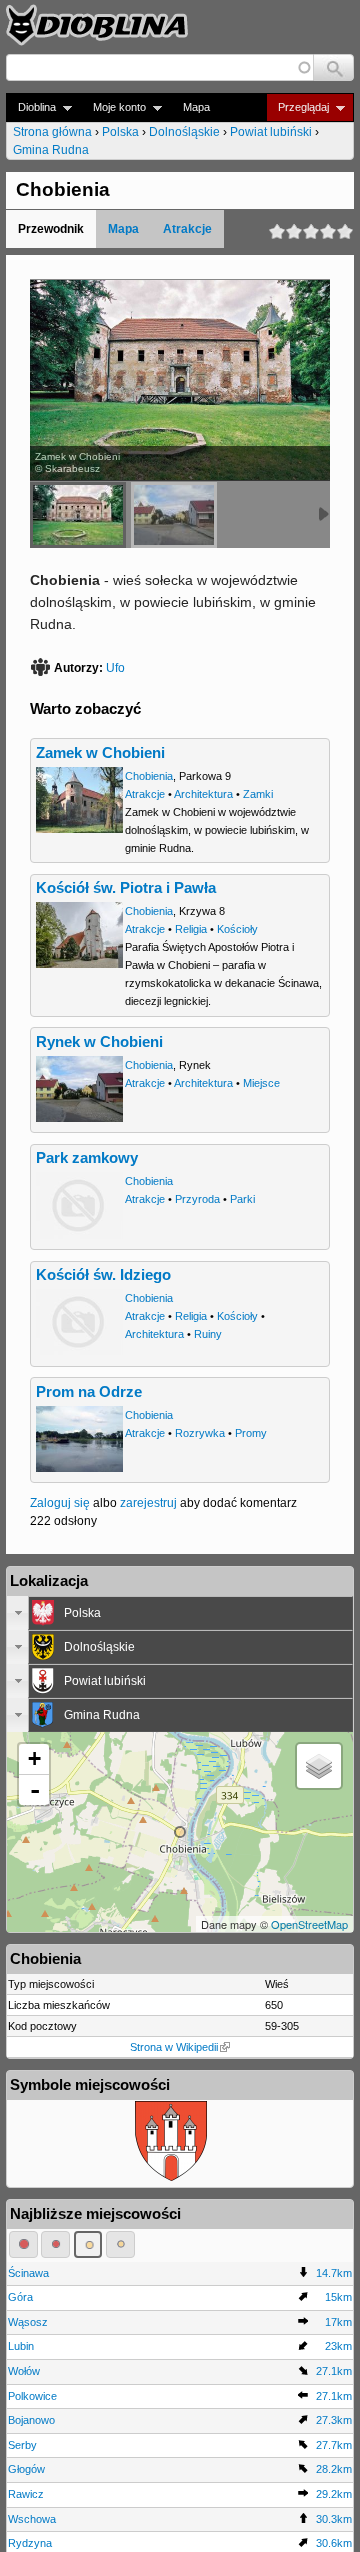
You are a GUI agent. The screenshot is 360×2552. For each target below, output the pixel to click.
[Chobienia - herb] (171, 2177)
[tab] (180, 1613)
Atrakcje (187, 229)
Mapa (196, 107)
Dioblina (31, 107)
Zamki (258, 794)
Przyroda (197, 1199)
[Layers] (319, 1766)
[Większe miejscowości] (88, 2244)
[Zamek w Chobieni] (78, 515)
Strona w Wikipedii (174, 2047)
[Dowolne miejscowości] (120, 2244)
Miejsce (261, 1083)
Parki (242, 1199)
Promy (251, 1433)
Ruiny (208, 1334)
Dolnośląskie (184, 132)
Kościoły (237, 929)
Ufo (115, 668)
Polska (120, 132)
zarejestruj (148, 1503)
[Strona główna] (97, 25)
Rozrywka (200, 1433)
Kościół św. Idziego (103, 1275)
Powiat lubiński (271, 132)
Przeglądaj (297, 107)
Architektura (203, 794)
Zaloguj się (60, 1503)
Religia (191, 929)
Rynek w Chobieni (99, 1042)
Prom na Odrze (89, 1392)
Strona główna (52, 132)
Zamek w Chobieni (100, 753)
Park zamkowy (87, 1158)
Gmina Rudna (51, 150)
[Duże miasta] (23, 2244)
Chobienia (149, 776)
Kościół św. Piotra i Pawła (126, 888)
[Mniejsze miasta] (55, 2244)
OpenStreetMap (309, 1924)
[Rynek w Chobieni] (174, 515)
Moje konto (113, 107)
